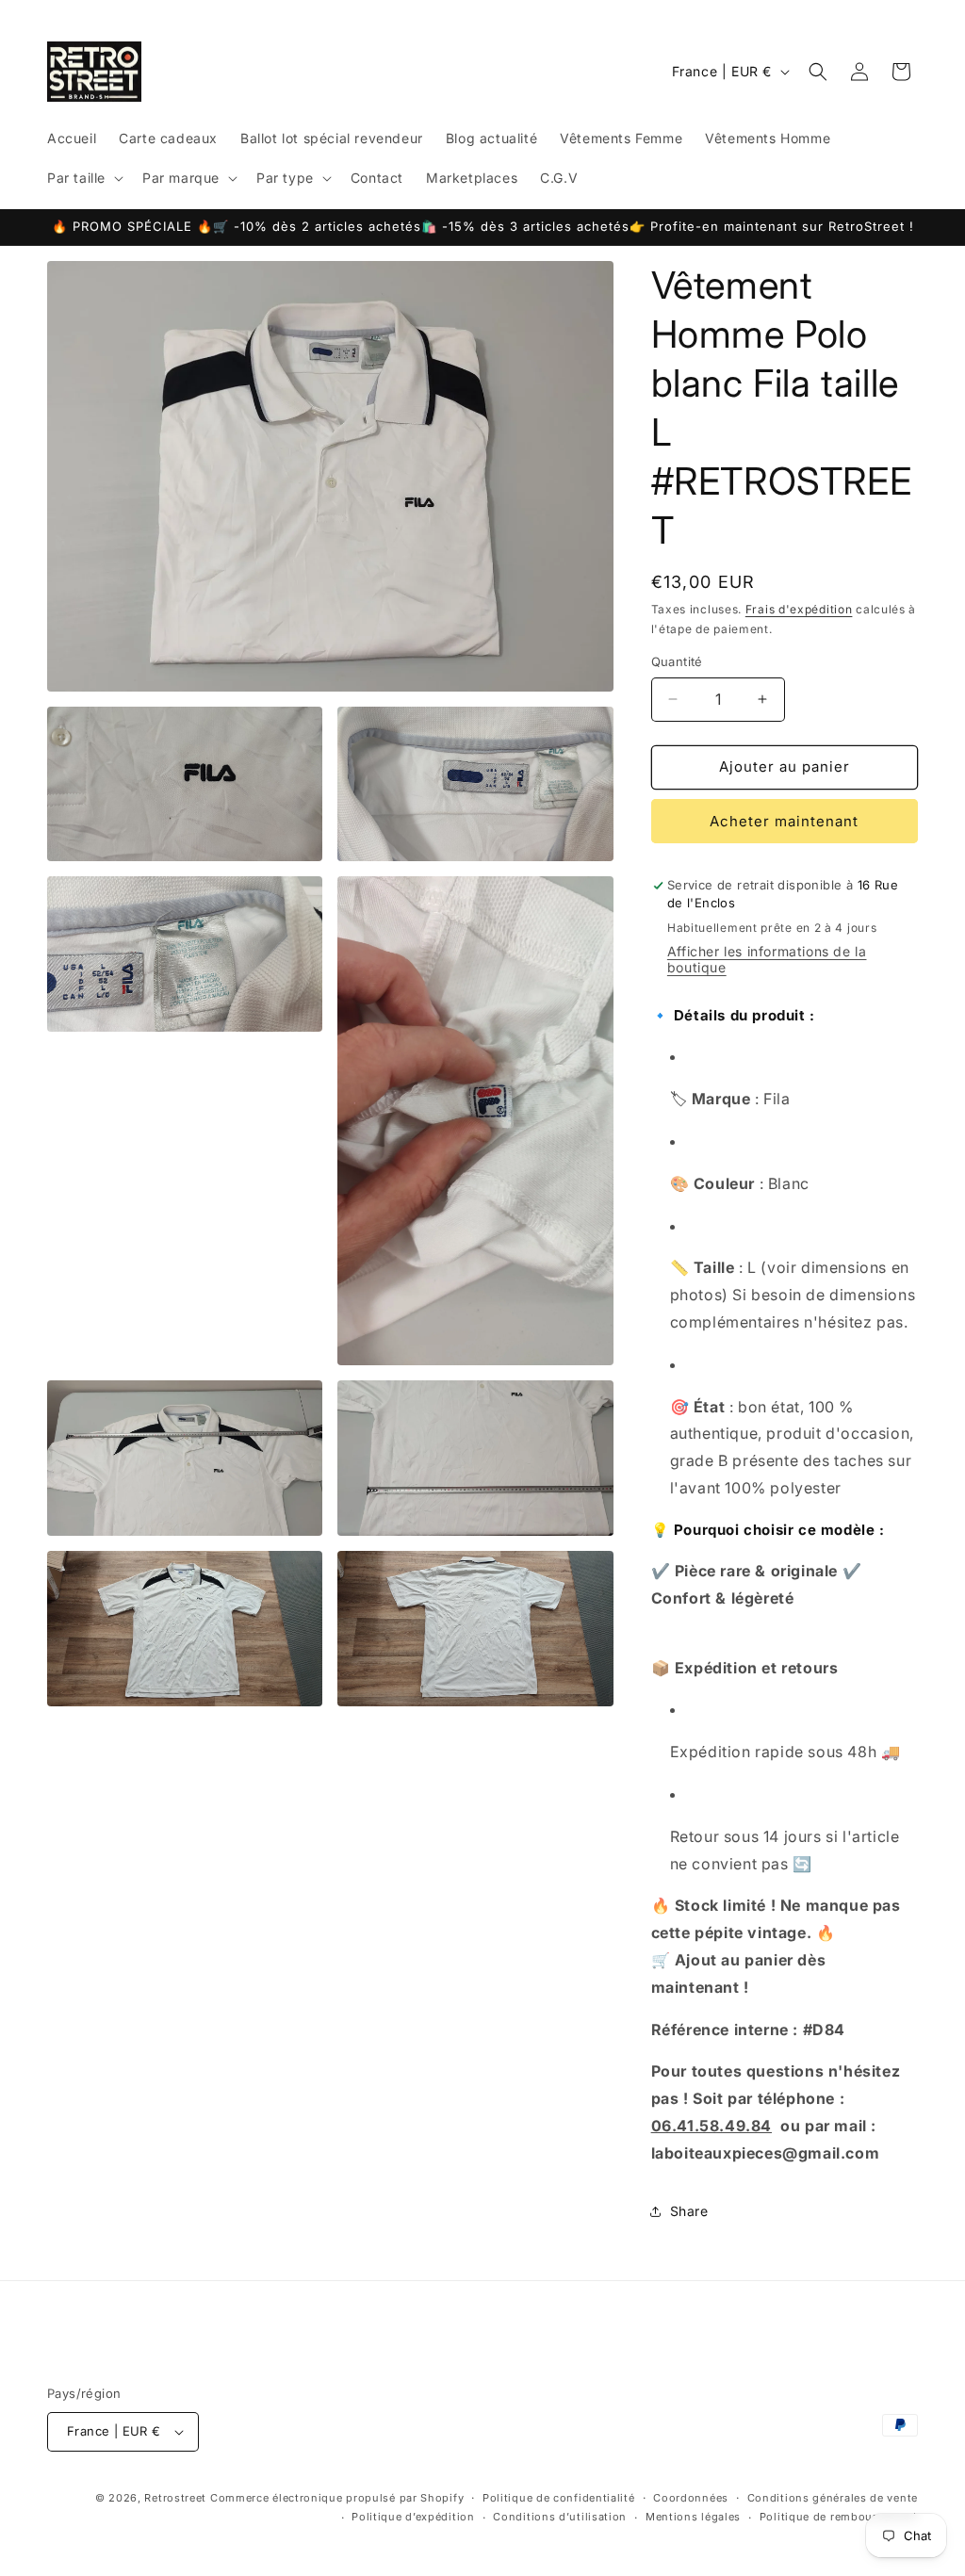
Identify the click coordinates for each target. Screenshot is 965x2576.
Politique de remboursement (839, 2517)
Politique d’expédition (413, 2517)
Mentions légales (693, 2517)
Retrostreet (175, 2498)
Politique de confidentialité (559, 2498)
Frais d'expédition (799, 609)
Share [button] (689, 2211)
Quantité (677, 661)
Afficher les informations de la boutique (767, 959)
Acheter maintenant (784, 821)
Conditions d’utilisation (560, 2517)
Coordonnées (691, 2498)
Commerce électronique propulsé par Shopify (337, 2498)
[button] (83, 178)
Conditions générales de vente (833, 2498)
